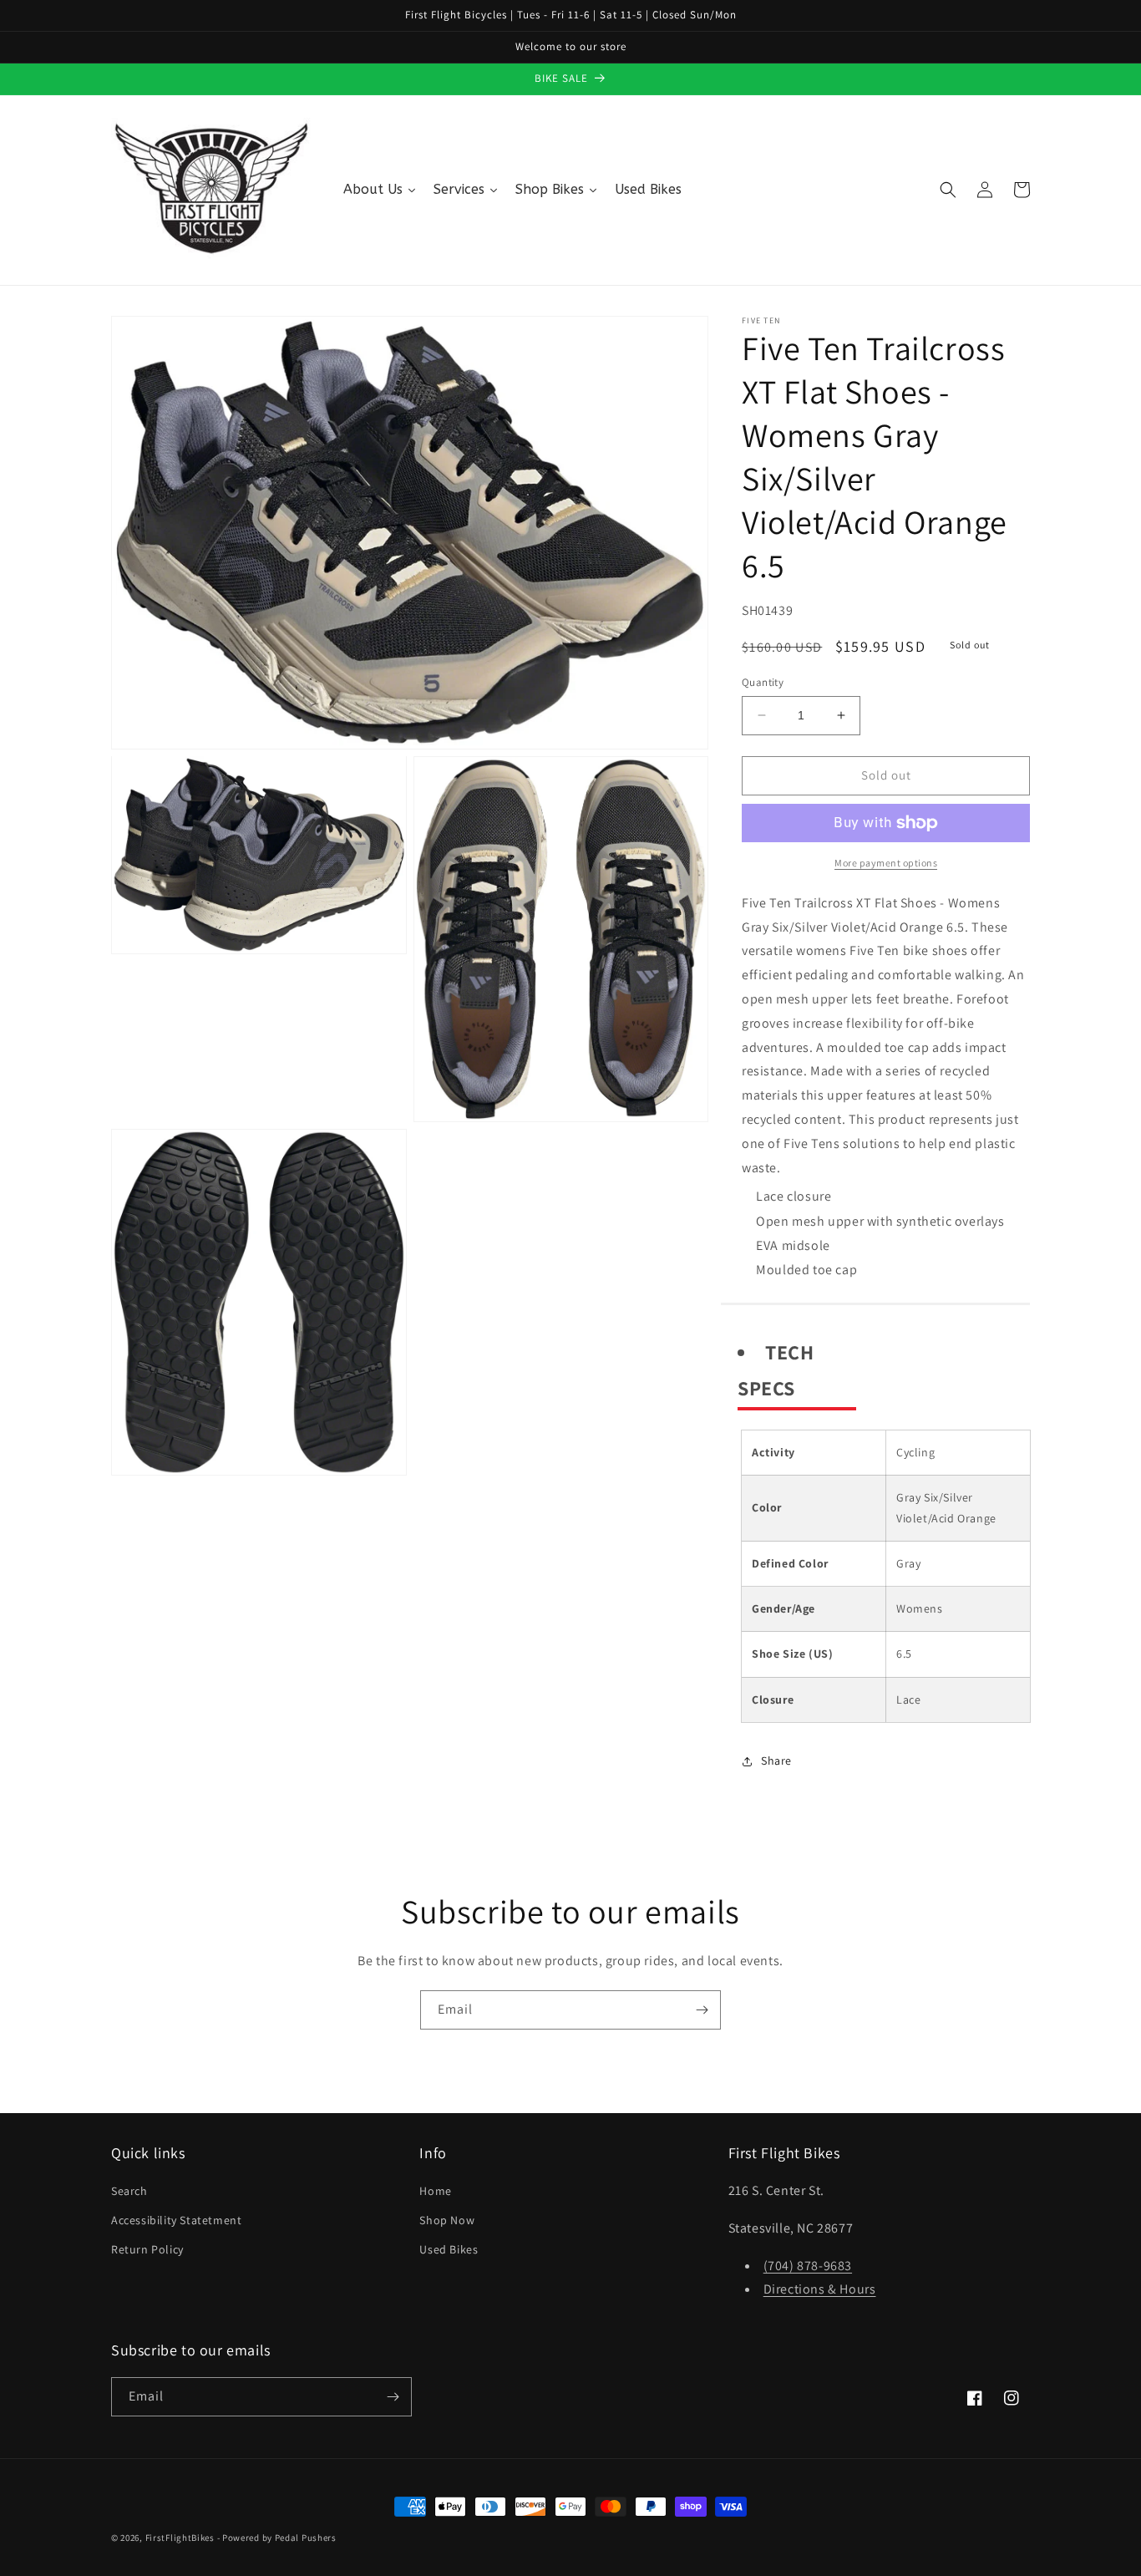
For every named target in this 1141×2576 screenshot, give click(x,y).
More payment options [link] (886, 863)
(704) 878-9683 (808, 2266)
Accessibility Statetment (176, 2220)
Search (129, 2191)
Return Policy (147, 2249)
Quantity (763, 682)
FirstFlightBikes (180, 2538)
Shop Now (447, 2220)
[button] (948, 190)
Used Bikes (449, 2249)
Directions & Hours (820, 2289)
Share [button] (776, 1761)
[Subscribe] (702, 2010)
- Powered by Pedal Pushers (277, 2538)
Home (435, 2191)
